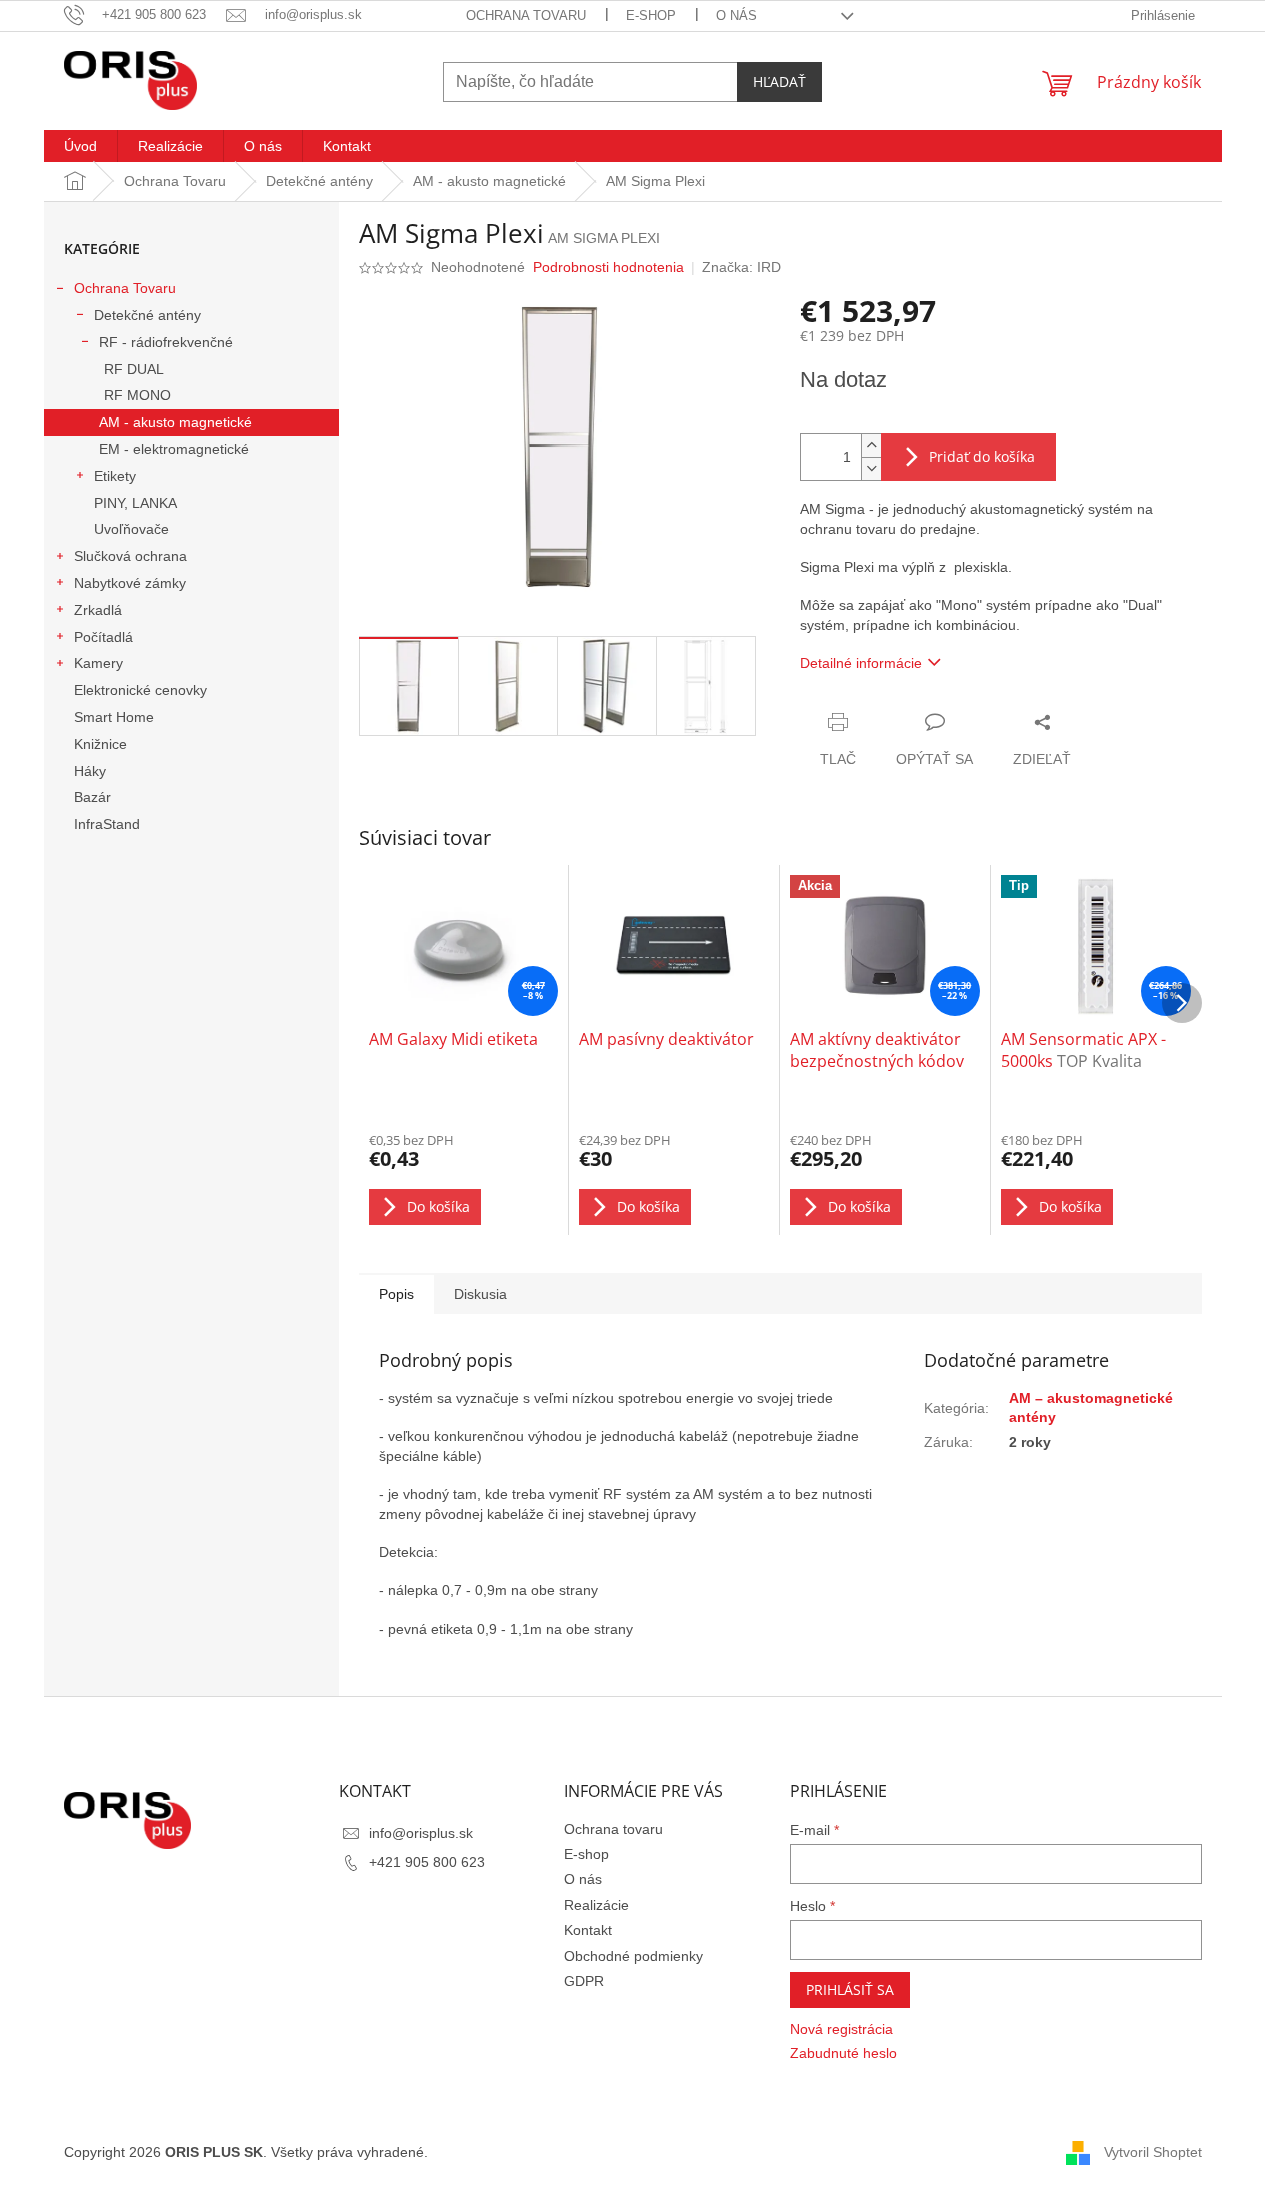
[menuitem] (80, 146)
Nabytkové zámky (130, 583)
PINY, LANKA (135, 503)
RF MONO (137, 395)
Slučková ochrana (130, 556)
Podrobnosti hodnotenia (608, 267)
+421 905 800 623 (427, 1862)
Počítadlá (103, 637)
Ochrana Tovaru (125, 288)
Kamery (98, 663)
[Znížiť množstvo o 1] (871, 468)
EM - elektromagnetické (174, 449)
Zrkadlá (98, 610)
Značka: (741, 267)
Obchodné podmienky (633, 1956)
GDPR (584, 1981)
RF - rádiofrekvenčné (166, 342)
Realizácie (596, 1905)
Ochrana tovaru (526, 15)
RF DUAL (134, 369)
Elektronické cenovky (140, 690)
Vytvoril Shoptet (1153, 2151)
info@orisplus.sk (421, 1833)
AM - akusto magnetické (175, 422)
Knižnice (100, 744)
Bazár (92, 797)
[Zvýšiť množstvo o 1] (871, 445)
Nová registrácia (841, 2029)
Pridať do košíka (982, 456)
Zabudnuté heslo (843, 2053)
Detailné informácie (861, 663)
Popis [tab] (396, 1294)
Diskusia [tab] (480, 1294)
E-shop (651, 15)
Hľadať (779, 81)
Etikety (115, 476)
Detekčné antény (147, 315)
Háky (90, 771)
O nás (736, 15)
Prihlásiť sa (850, 1989)
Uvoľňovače (131, 529)
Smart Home (114, 717)
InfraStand (107, 824)
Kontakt (588, 1930)
